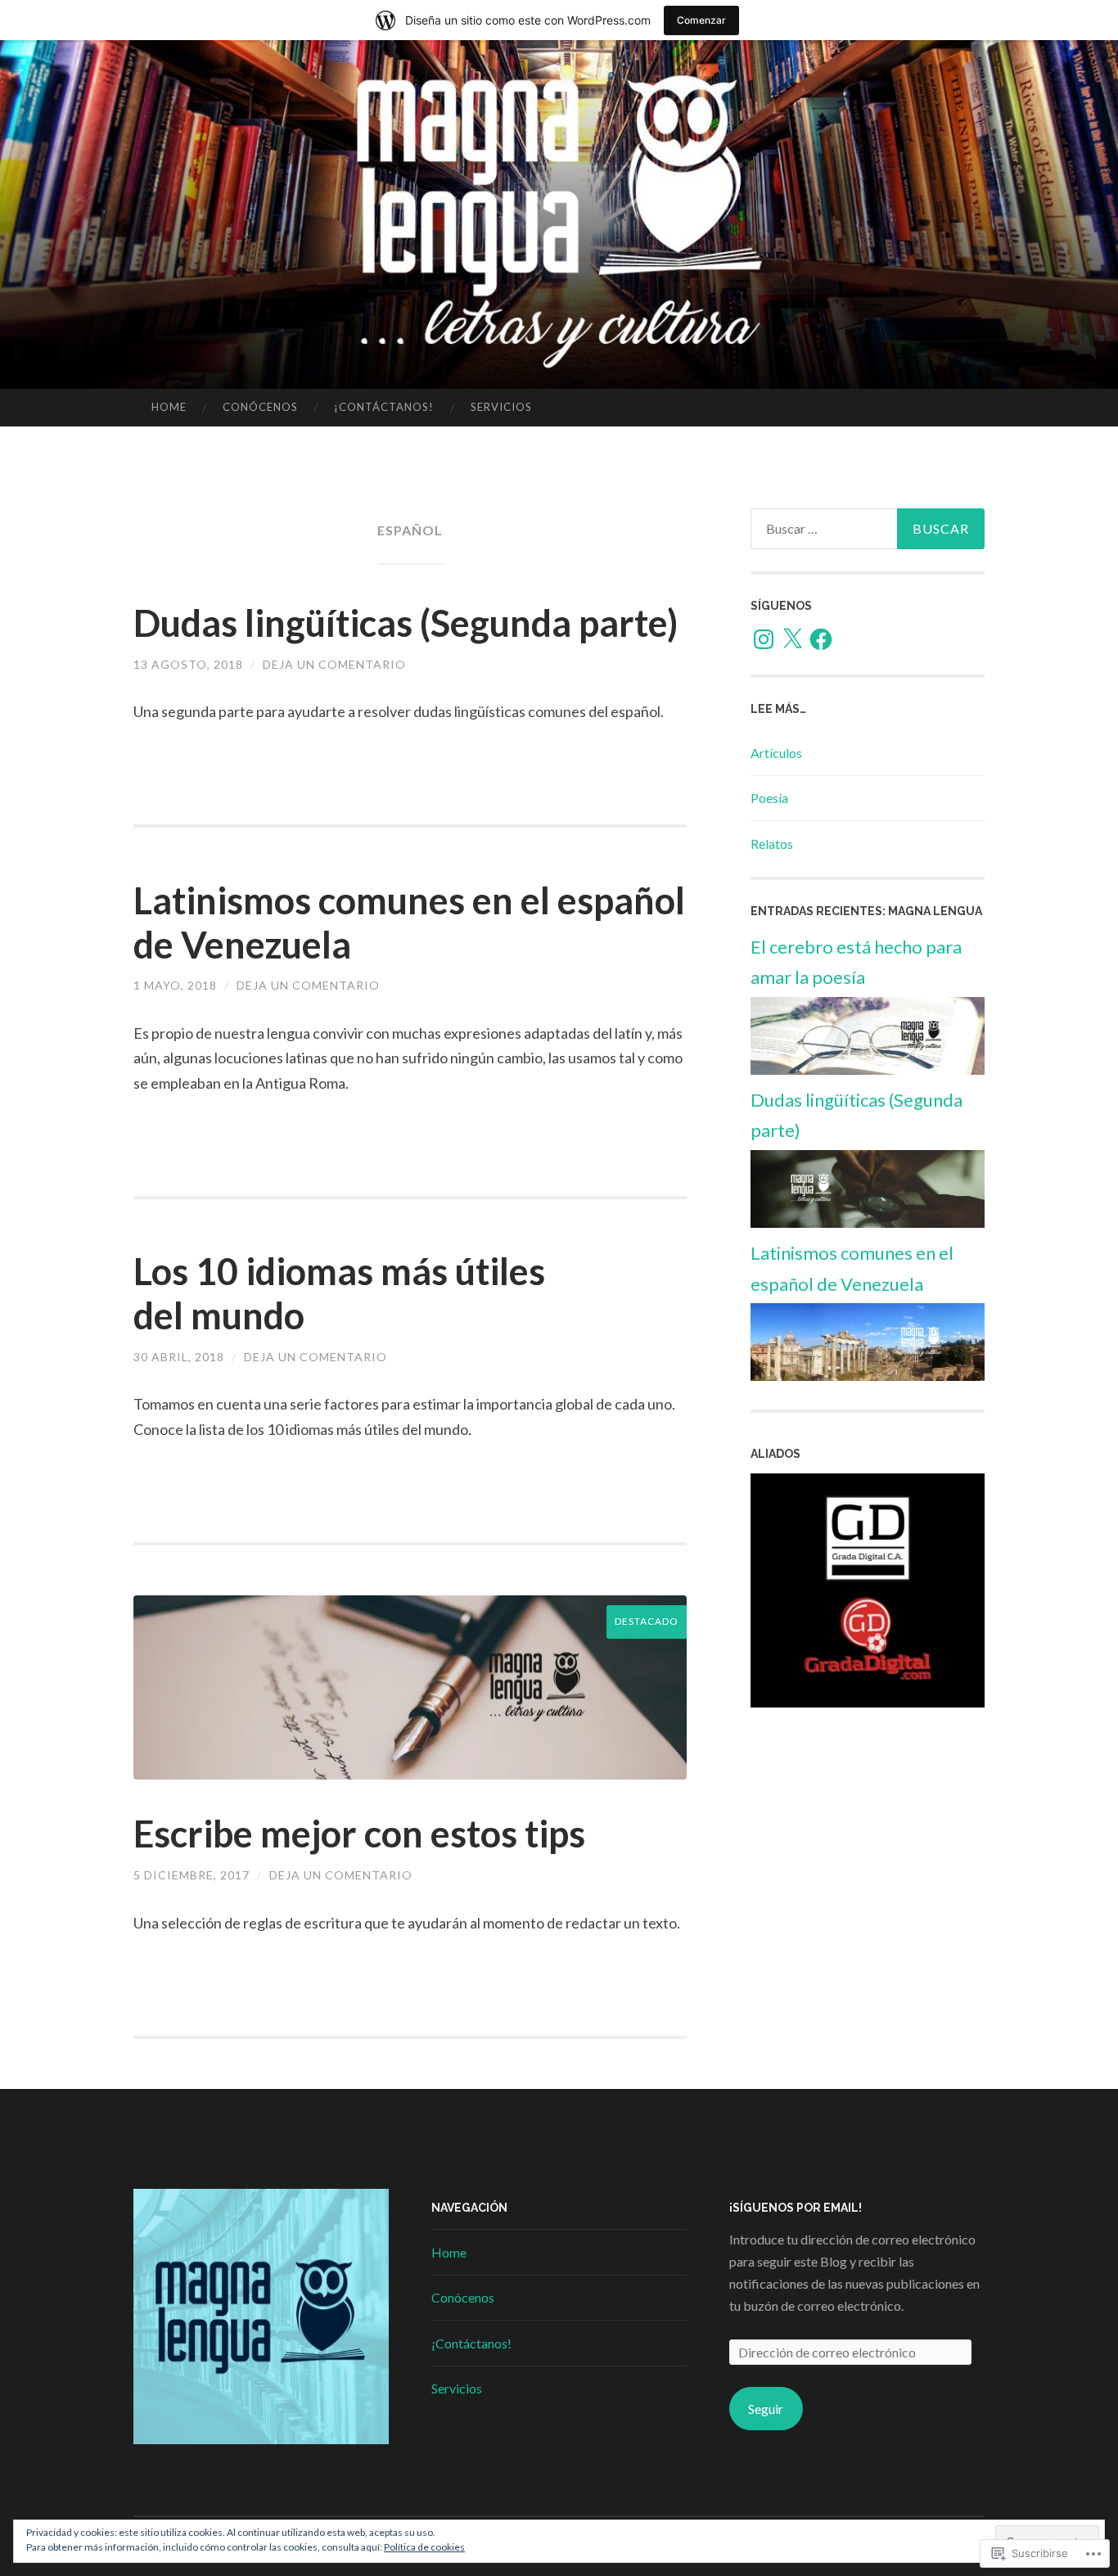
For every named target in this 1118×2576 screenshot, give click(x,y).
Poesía (769, 798)
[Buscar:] (868, 529)
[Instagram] (764, 639)
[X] (792, 639)
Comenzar (701, 20)
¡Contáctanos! (384, 407)
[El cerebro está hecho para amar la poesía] (868, 1069)
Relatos (772, 844)
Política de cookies (424, 2547)
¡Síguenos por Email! (796, 2208)
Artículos (776, 753)
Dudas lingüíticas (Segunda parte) (406, 623)
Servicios (501, 407)
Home (169, 407)
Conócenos (260, 407)
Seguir (766, 2409)
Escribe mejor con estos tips (359, 1834)
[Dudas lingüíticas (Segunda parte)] (868, 1223)
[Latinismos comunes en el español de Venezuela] (868, 1376)
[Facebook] (821, 639)
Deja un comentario (334, 664)
